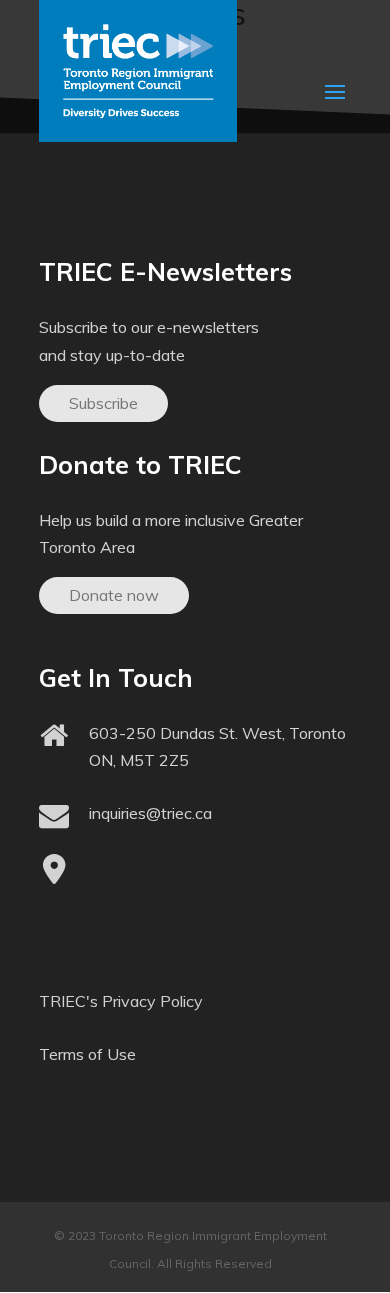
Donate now (114, 595)
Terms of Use (87, 1054)
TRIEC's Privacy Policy (121, 1001)
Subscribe (103, 403)
